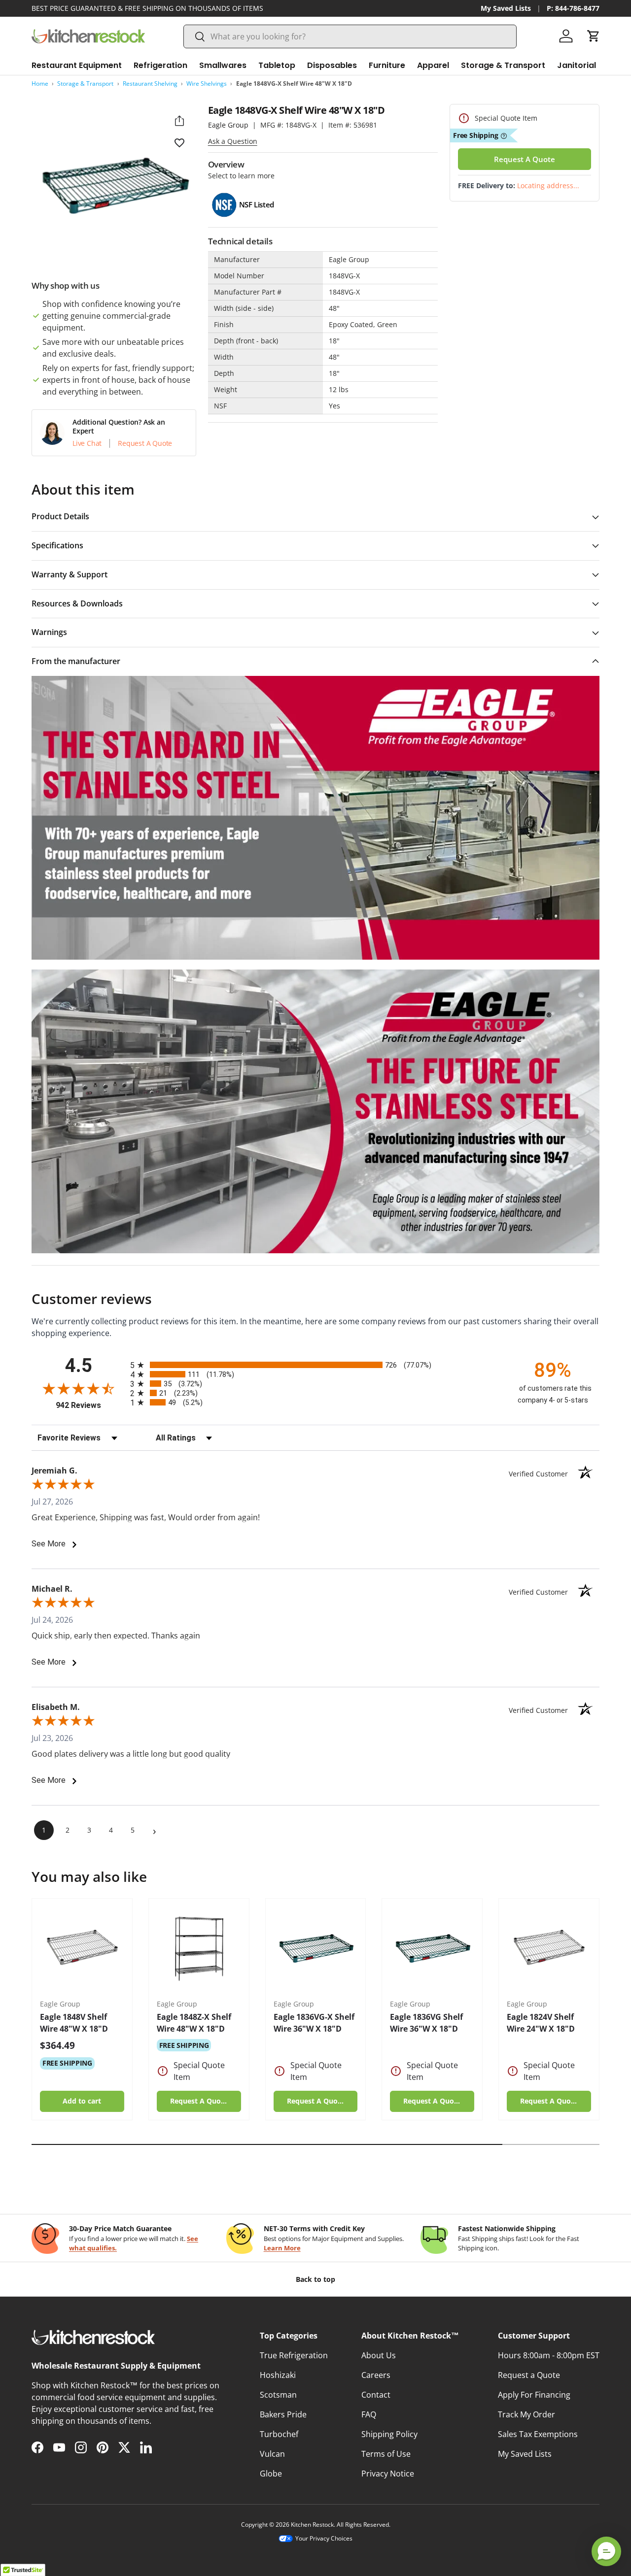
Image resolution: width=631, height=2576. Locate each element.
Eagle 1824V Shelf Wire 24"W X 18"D (541, 2023)
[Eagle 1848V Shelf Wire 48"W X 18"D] (82, 1949)
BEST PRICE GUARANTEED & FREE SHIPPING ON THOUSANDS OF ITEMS (147, 8)
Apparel (433, 65)
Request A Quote (145, 443)
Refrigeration (160, 65)
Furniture (387, 65)
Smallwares (223, 65)
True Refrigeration (294, 2355)
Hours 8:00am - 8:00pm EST (549, 2355)
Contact (376, 2395)
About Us (379, 2355)
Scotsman (278, 2395)
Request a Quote (529, 2375)
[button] (594, 36)
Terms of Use (386, 2454)
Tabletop (277, 65)
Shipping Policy (389, 2434)
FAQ (369, 2414)
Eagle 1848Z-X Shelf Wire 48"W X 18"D (194, 2023)
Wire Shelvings (207, 84)
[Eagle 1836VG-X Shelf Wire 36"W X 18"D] (316, 1949)
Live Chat (87, 443)
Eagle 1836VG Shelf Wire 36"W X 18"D (426, 2023)
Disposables (332, 65)
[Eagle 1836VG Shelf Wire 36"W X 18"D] (432, 1949)
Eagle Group (228, 125)
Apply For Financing (534, 2395)
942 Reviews (90, 1405)
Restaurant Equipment (77, 65)
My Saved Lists (506, 8)
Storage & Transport (503, 65)
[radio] (315, 1365)
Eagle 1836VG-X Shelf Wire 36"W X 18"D (314, 2023)
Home (40, 84)
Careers (376, 2375)
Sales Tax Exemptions (538, 2434)
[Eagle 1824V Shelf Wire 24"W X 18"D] (549, 1949)
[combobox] (350, 36)
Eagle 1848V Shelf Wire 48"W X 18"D (74, 2023)
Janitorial (577, 65)
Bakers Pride (283, 2414)
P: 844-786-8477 (573, 8)
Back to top (315, 2279)
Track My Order (526, 2414)
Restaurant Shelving (150, 84)
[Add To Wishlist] (179, 142)
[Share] (179, 121)
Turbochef (279, 2434)
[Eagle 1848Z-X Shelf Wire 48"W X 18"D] (199, 1949)
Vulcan (272, 2454)
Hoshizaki (278, 2375)
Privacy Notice (388, 2474)
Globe (271, 2474)
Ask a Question (233, 141)
